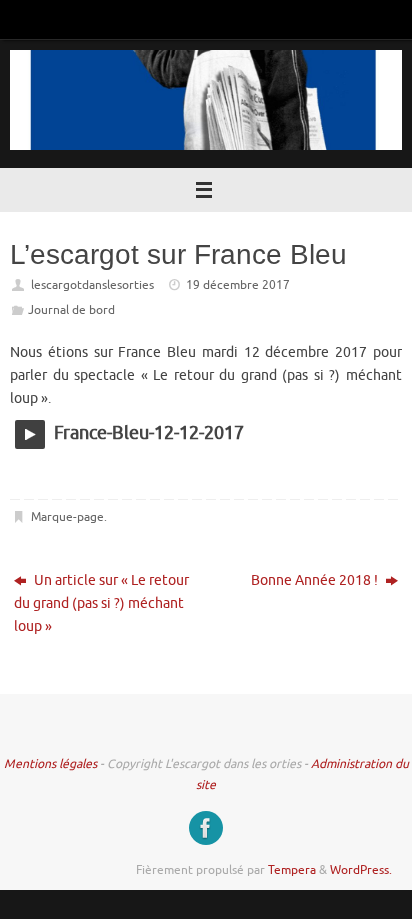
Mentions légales (50, 764)
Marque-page (67, 517)
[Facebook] (206, 828)
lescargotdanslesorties (92, 285)
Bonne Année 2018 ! (316, 580)
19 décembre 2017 (238, 285)
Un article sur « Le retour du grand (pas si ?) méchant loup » (101, 603)
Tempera (292, 870)
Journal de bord (71, 310)
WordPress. (361, 870)
